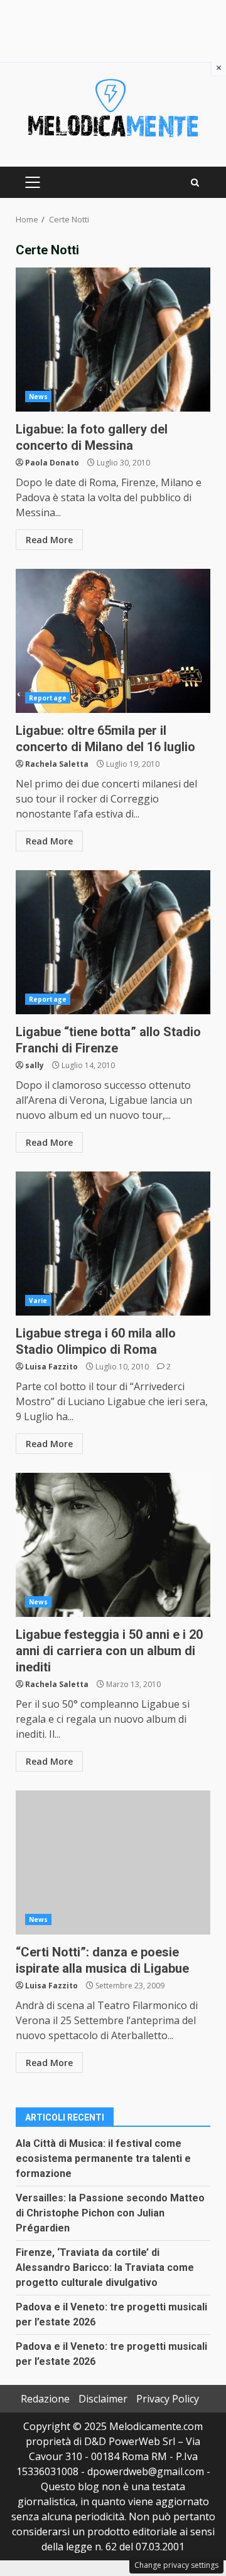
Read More (49, 540)
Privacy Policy (168, 2399)
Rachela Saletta (57, 764)
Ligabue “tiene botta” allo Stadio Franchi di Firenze (113, 942)
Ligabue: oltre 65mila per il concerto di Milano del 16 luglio (113, 641)
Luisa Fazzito (51, 1367)
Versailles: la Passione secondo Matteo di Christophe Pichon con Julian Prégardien (110, 2213)
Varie (38, 1301)
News (38, 397)
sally (35, 1065)
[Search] (195, 183)
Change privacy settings (176, 2565)
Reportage (48, 698)
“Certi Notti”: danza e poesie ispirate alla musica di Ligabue (113, 1862)
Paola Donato (52, 463)
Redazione (45, 2399)
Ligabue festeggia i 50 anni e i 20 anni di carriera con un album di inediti (113, 1545)
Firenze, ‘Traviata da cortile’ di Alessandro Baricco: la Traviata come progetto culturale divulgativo (105, 2267)
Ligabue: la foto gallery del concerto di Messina (113, 340)
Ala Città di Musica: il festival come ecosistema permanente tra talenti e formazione (103, 2158)
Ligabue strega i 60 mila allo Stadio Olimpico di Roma (113, 1244)
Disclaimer (103, 2399)
